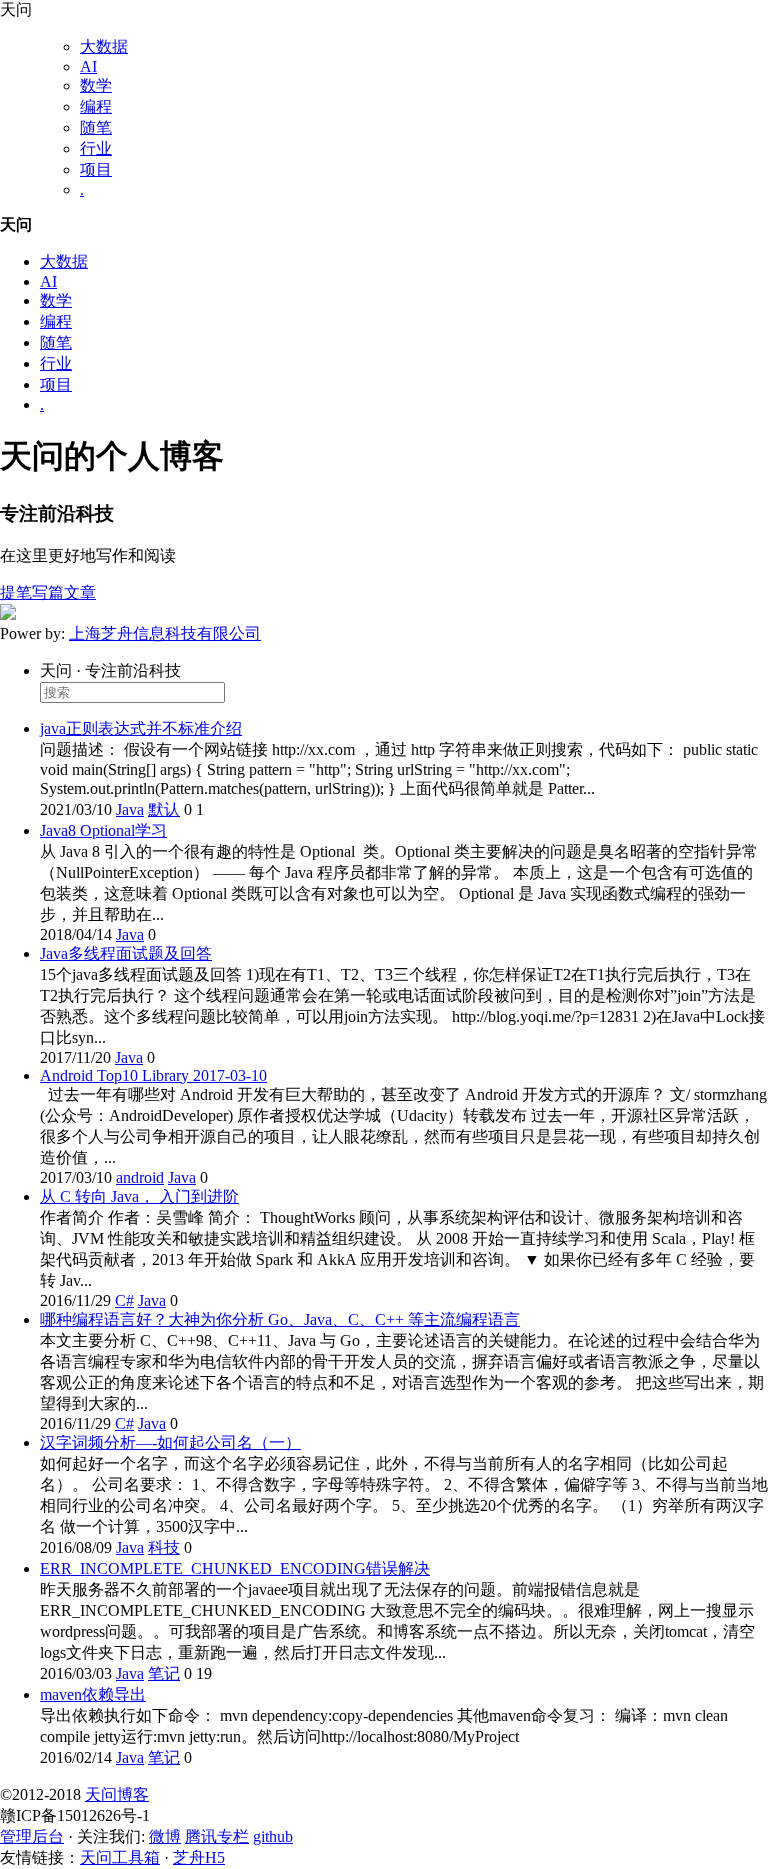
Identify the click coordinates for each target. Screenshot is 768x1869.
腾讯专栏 (217, 1836)
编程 (96, 106)
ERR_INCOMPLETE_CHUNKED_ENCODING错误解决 (235, 1568)
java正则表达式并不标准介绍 (141, 728)
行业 (96, 148)
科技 (164, 1547)
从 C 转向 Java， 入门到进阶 (139, 1196)
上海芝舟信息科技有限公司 (165, 633)
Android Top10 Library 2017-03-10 (153, 1075)
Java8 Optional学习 (103, 830)
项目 (96, 169)
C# (124, 1300)
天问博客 (117, 1794)
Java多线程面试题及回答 (126, 953)
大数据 (104, 46)
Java (130, 809)
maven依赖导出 (93, 1694)
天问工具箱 (120, 1857)
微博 (165, 1836)
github (273, 1836)
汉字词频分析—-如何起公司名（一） (170, 1442)
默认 (164, 809)
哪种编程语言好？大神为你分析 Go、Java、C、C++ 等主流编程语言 (280, 1319)
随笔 (96, 127)
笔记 (164, 1673)
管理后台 (32, 1836)
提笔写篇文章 (48, 592)
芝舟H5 (199, 1857)
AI (88, 66)
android (140, 1177)
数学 (96, 85)
